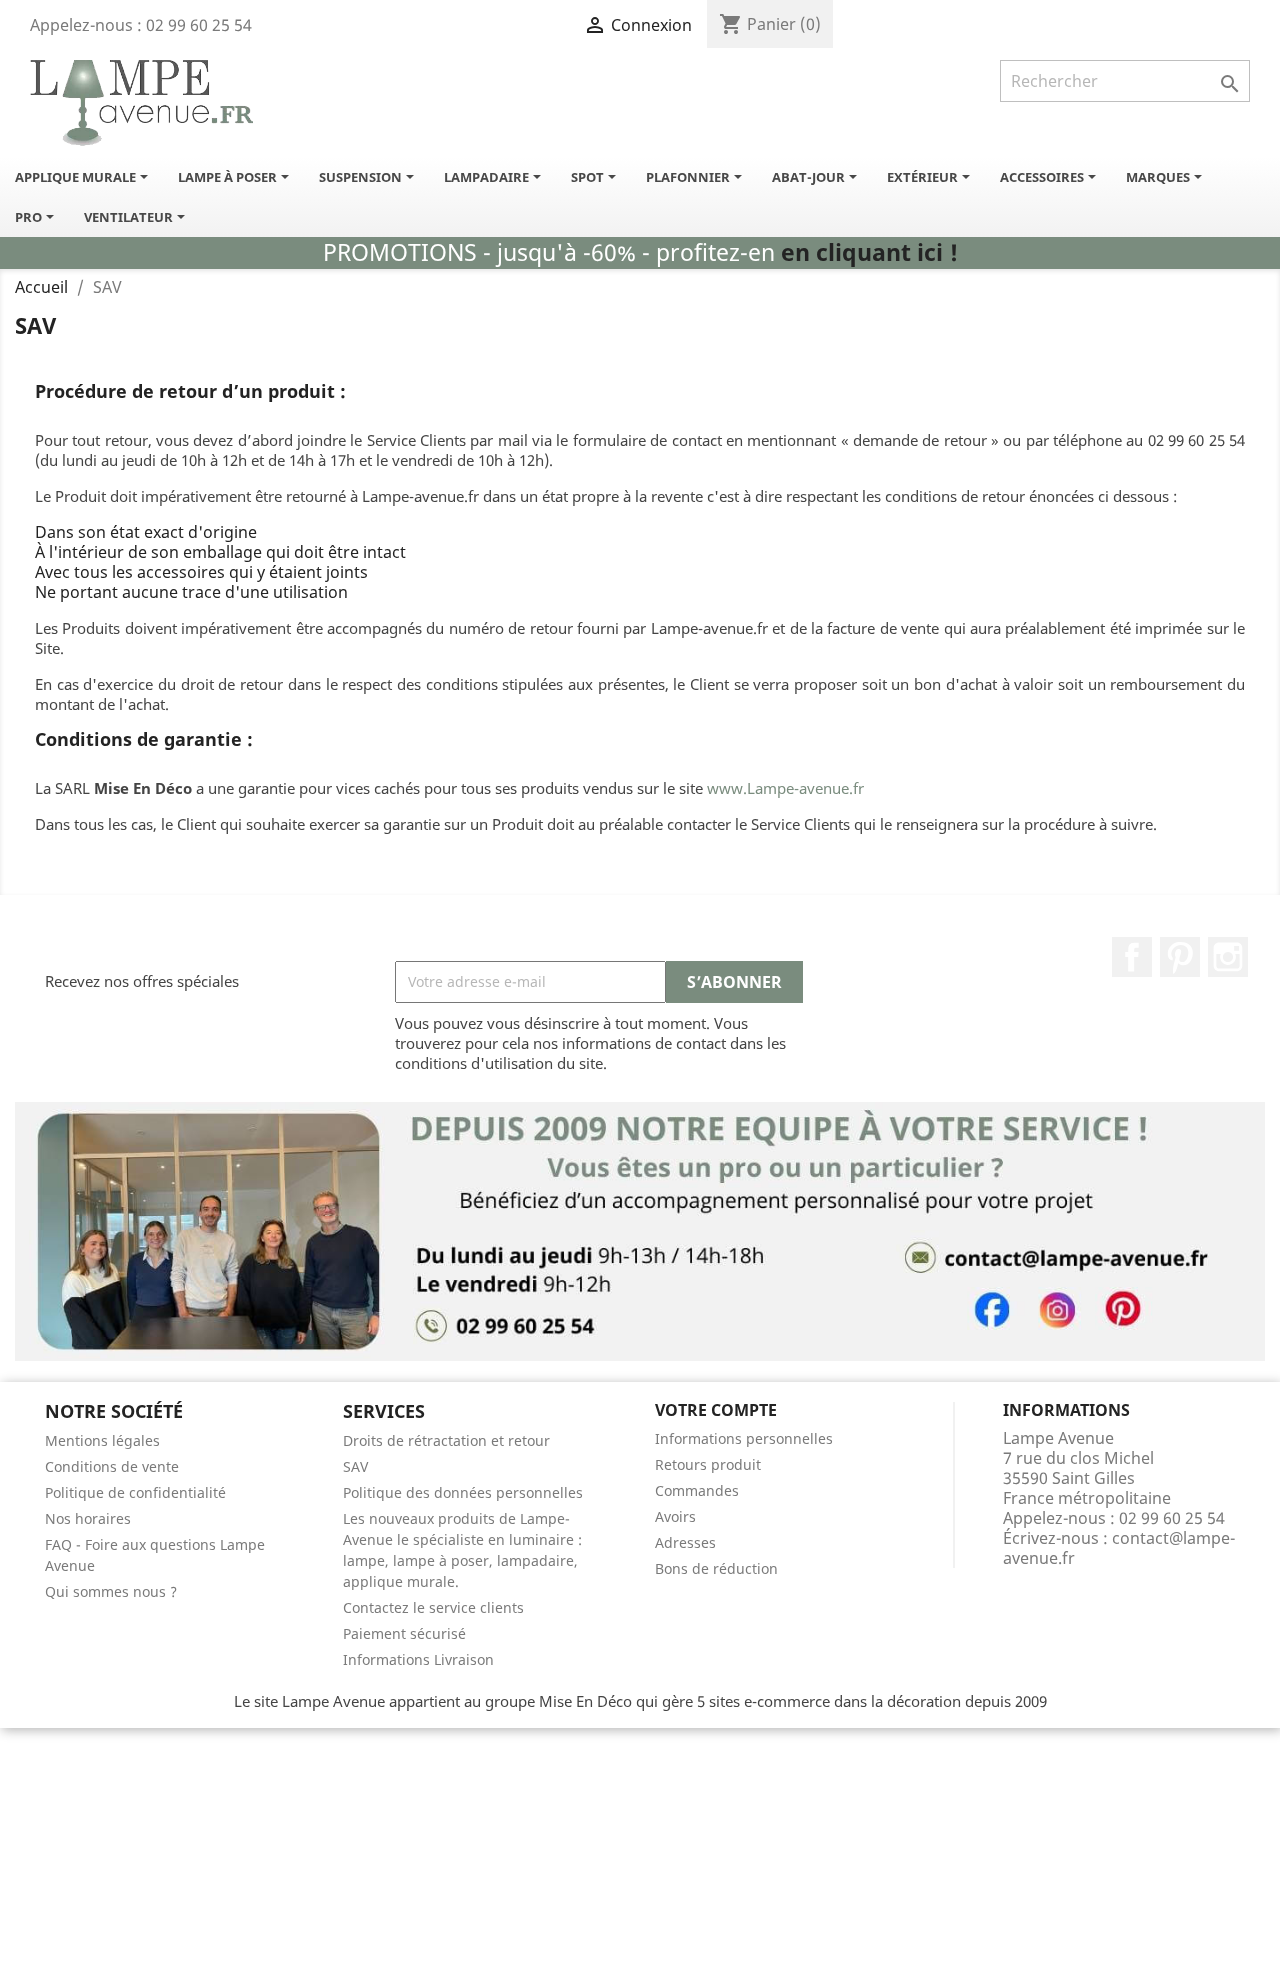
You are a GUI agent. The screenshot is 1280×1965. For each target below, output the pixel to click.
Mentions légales (102, 1440)
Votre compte (716, 1410)
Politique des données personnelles (463, 1492)
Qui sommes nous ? (111, 1591)
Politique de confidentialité (135, 1492)
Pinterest (1180, 957)
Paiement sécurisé (404, 1633)
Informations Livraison (418, 1659)
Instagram (1228, 957)
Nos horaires (88, 1518)
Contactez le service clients (433, 1607)
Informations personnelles (744, 1438)
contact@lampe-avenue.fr (1119, 1548)
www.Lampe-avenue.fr (785, 788)
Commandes (697, 1490)
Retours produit (708, 1464)
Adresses (685, 1542)
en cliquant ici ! (869, 252)
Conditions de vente (112, 1466)
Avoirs (675, 1516)
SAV (355, 1466)
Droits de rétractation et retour (446, 1440)
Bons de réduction (716, 1568)
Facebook (1132, 957)
